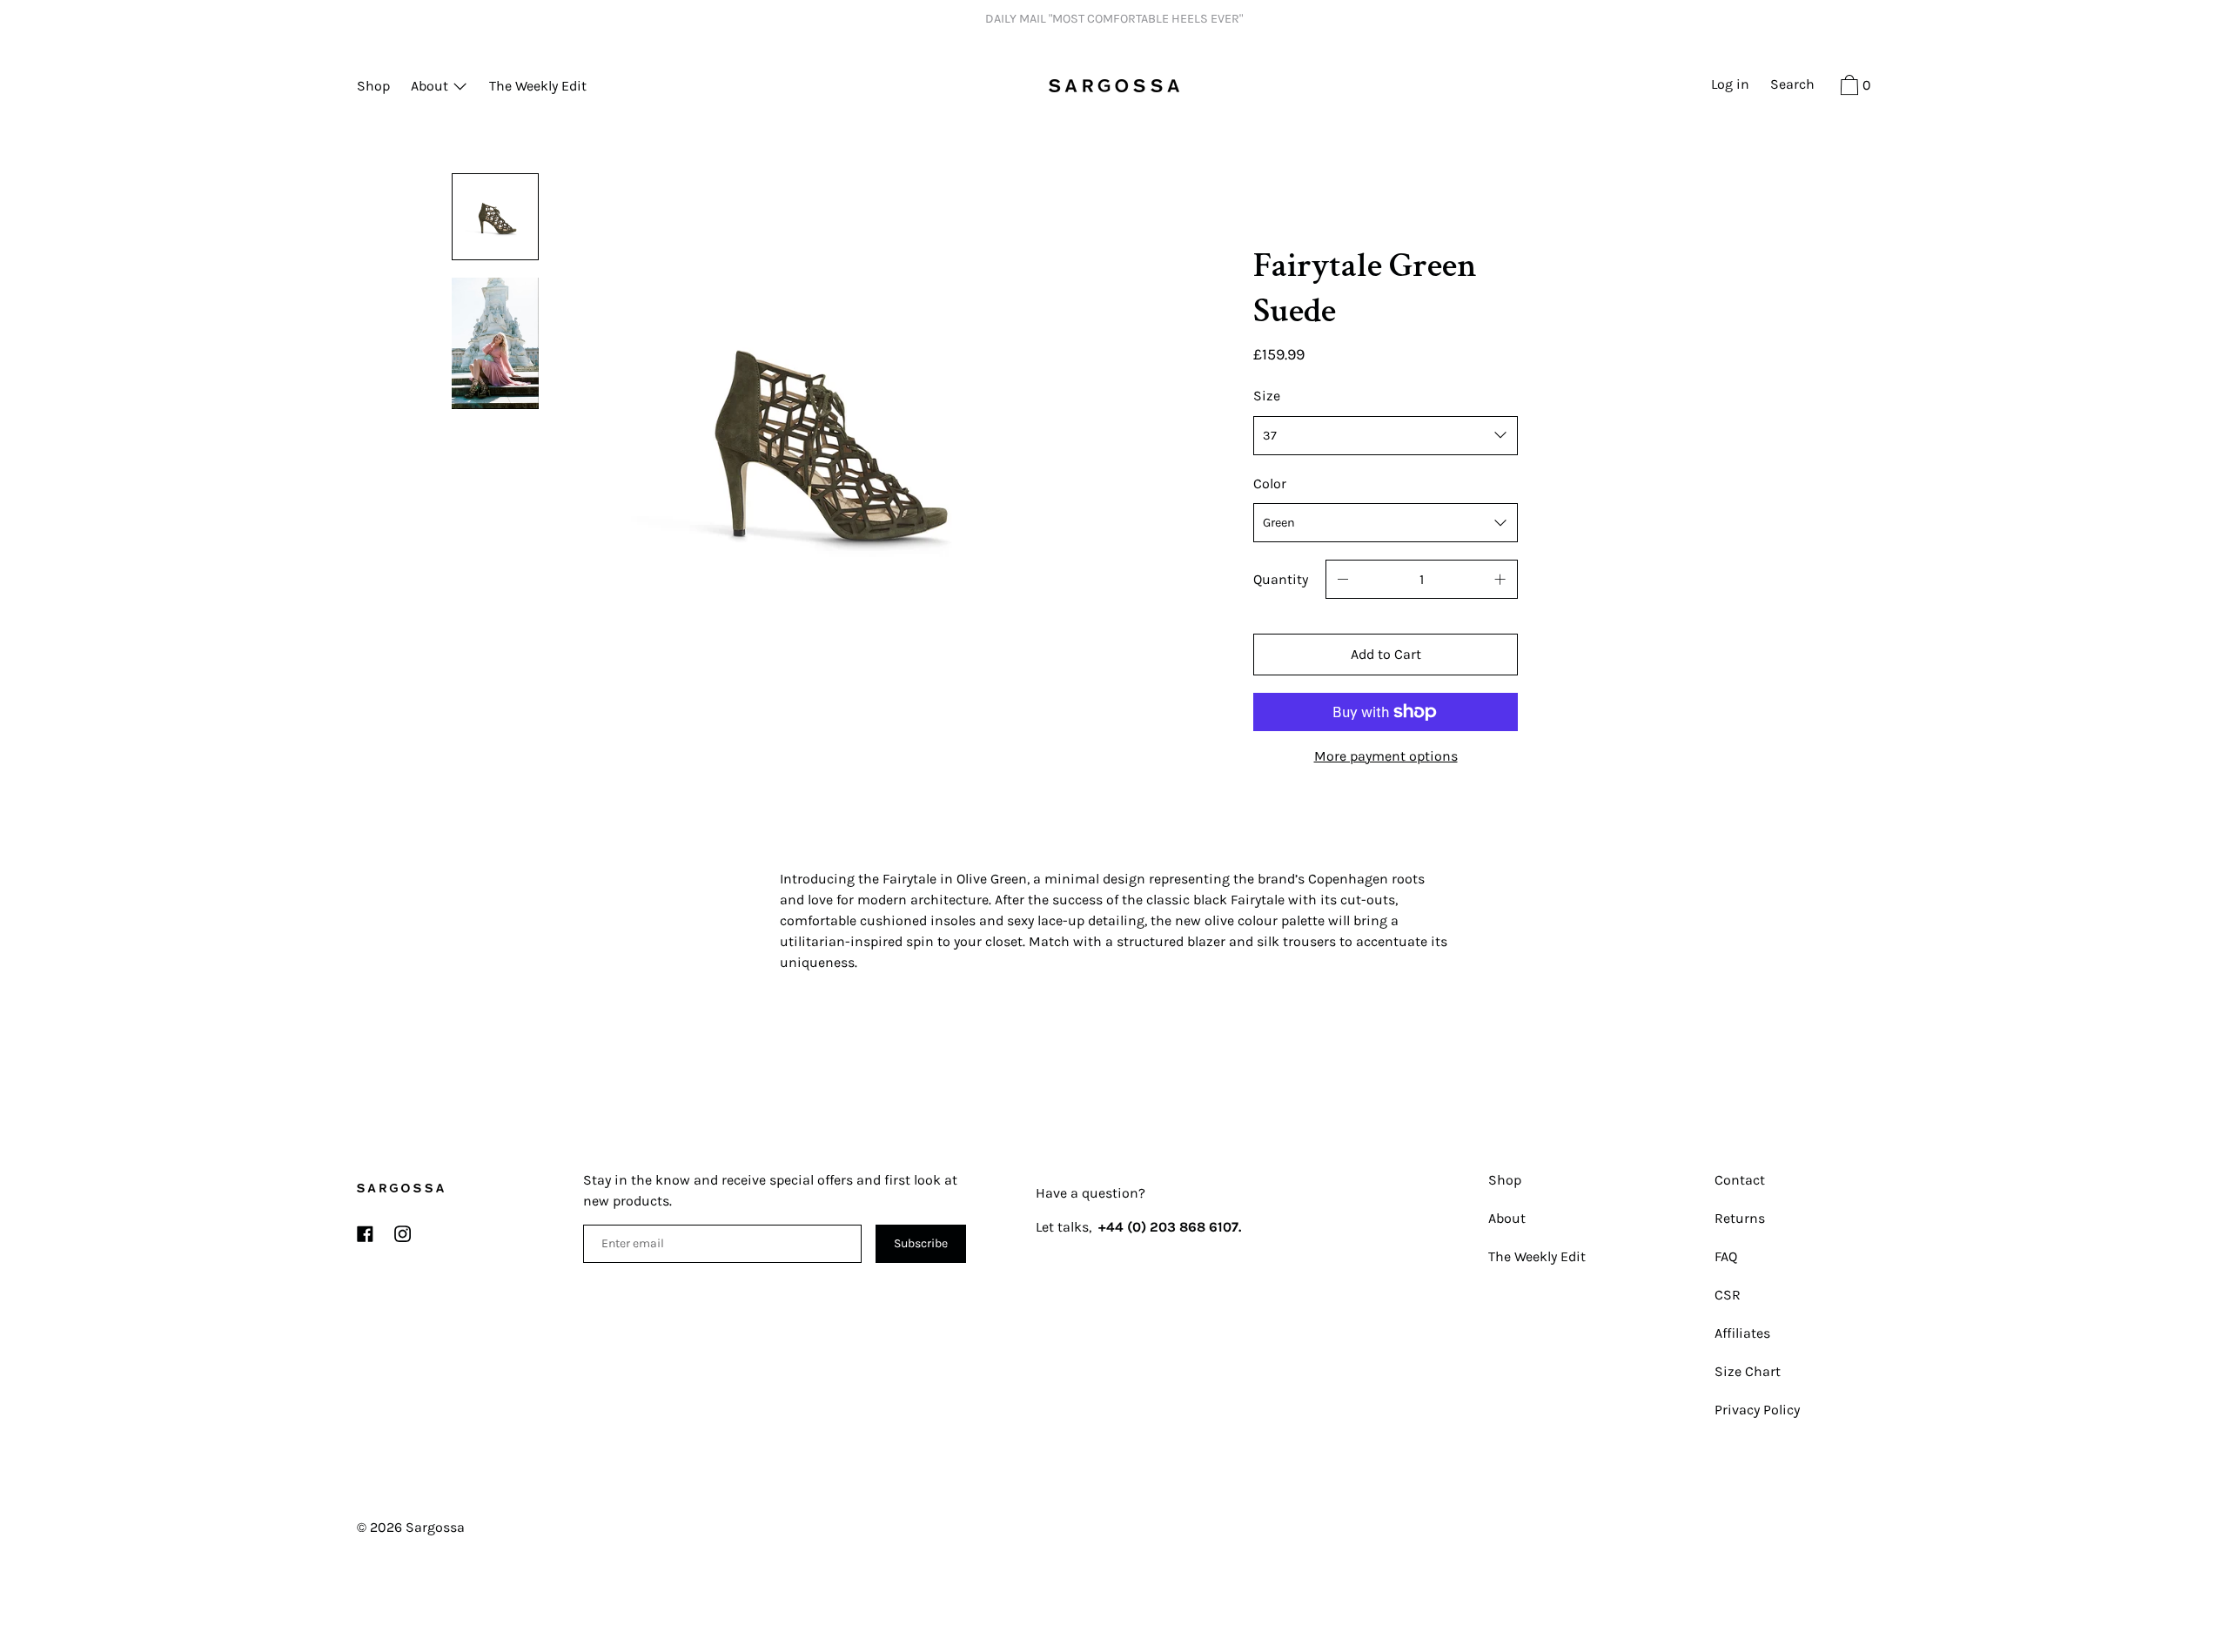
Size (1267, 396)
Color (1270, 484)
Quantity (1281, 579)
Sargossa (435, 1527)
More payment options (1386, 756)
